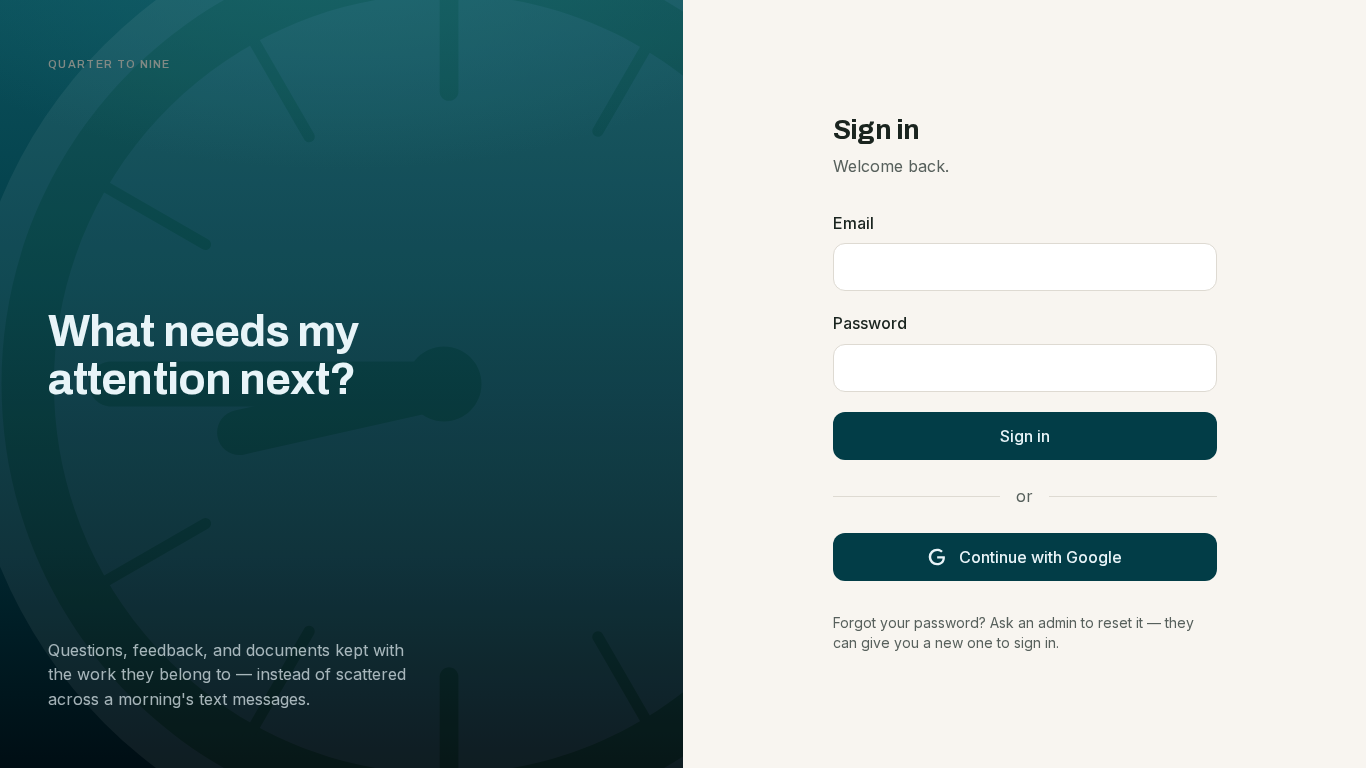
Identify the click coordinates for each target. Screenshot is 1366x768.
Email (853, 223)
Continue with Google (1040, 557)
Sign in (1025, 436)
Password (870, 323)
